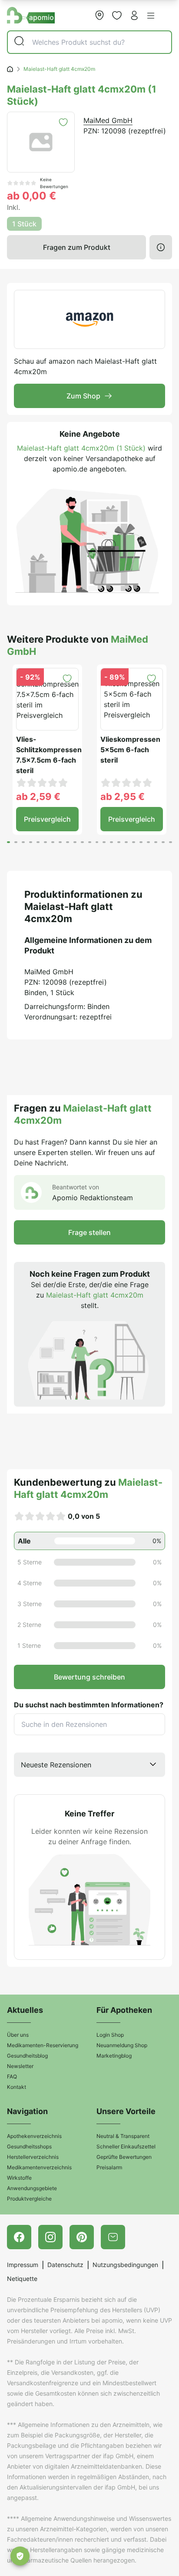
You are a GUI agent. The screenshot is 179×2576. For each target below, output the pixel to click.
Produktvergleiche (29, 2199)
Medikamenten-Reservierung (43, 2045)
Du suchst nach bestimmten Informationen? (89, 1705)
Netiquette (22, 2279)
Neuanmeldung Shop (122, 2045)
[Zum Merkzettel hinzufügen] (63, 122)
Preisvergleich (47, 819)
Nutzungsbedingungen (125, 2265)
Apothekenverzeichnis (34, 2136)
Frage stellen (89, 1232)
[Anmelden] (134, 15)
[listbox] (89, 1765)
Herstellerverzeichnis (33, 2157)
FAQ (12, 2076)
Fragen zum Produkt (77, 247)
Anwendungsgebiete (32, 2188)
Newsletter (20, 2066)
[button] (151, 16)
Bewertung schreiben (89, 1677)
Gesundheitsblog (27, 2056)
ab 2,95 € (123, 797)
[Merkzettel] (117, 15)
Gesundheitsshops (29, 2146)
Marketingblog (114, 2056)
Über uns (18, 2035)
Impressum (23, 2265)
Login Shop (110, 2035)
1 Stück (24, 224)
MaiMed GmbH (108, 120)
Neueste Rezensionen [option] (56, 1765)
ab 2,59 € (38, 797)
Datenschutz (65, 2265)
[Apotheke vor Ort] (99, 15)
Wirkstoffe (19, 2178)
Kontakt (17, 2087)
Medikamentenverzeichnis (39, 2167)
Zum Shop (83, 396)
